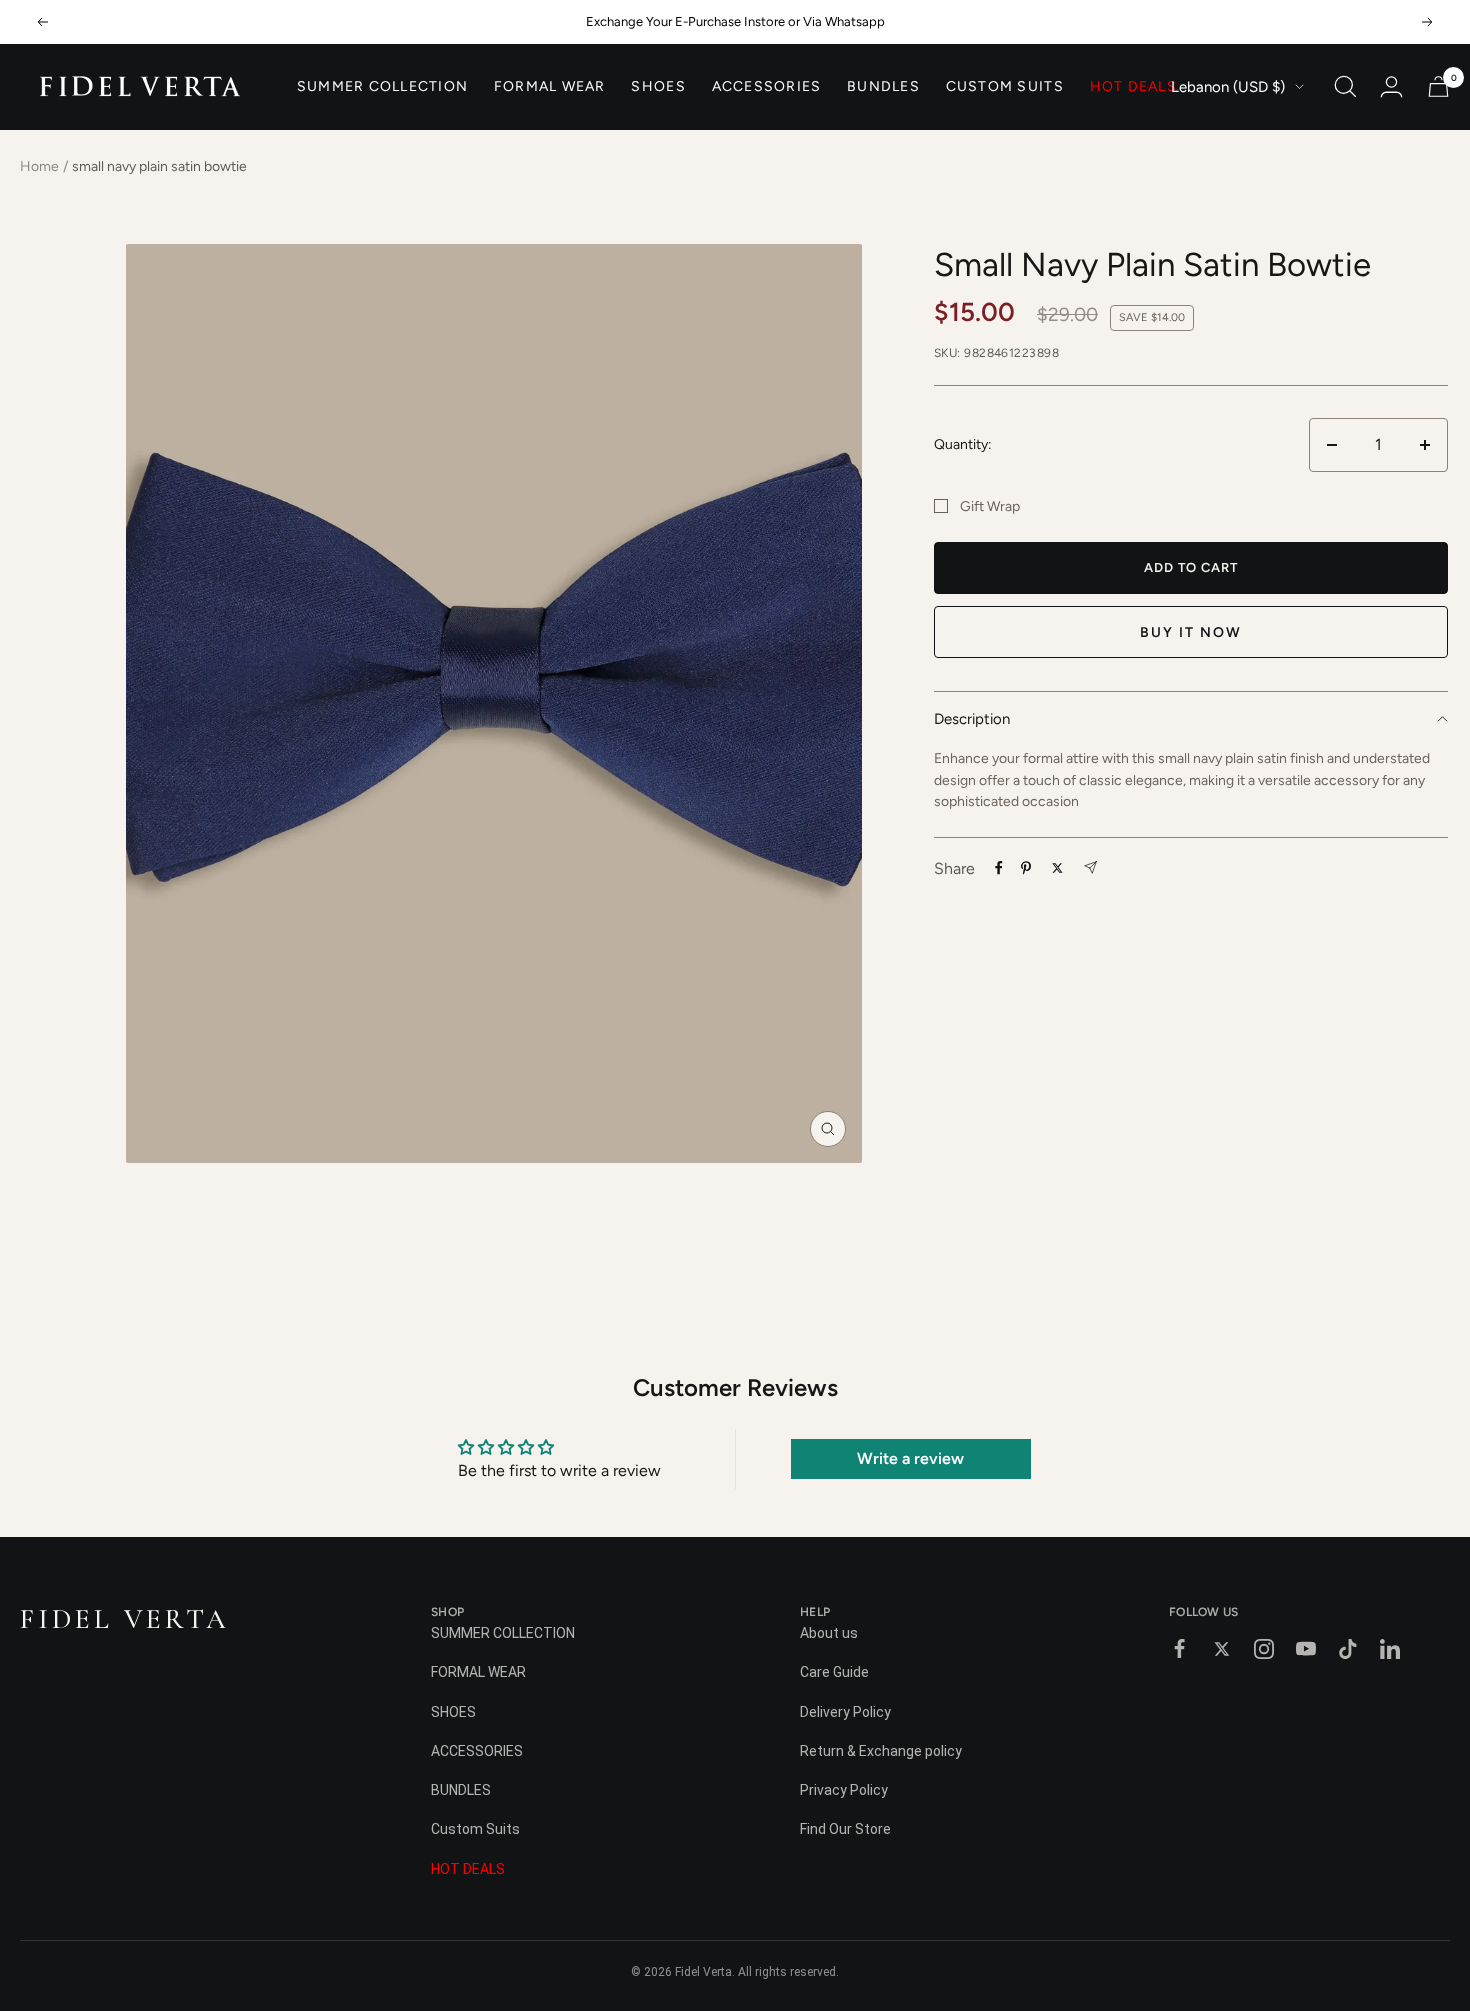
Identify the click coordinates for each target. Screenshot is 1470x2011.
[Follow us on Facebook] (1180, 1649)
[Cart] (1438, 86)
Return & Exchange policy (881, 1751)
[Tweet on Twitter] (1057, 868)
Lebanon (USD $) (1228, 87)
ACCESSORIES (767, 87)
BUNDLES (883, 87)
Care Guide (834, 1672)
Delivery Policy (845, 1712)
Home (39, 166)
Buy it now (1191, 632)
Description (972, 718)
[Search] (1345, 86)
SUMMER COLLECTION (382, 87)
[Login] (1391, 86)
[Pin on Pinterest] (1026, 868)
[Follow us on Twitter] (1222, 1649)
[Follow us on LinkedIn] (1390, 1649)
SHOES (658, 87)
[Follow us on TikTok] (1348, 1649)
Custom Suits (1005, 87)
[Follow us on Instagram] (1264, 1649)
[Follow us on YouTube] (1306, 1649)
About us (829, 1633)
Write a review (910, 1458)
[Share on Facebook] (999, 868)
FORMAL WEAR (550, 87)
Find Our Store (845, 1829)
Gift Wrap (990, 506)
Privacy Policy (844, 1790)
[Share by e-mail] (1090, 867)
